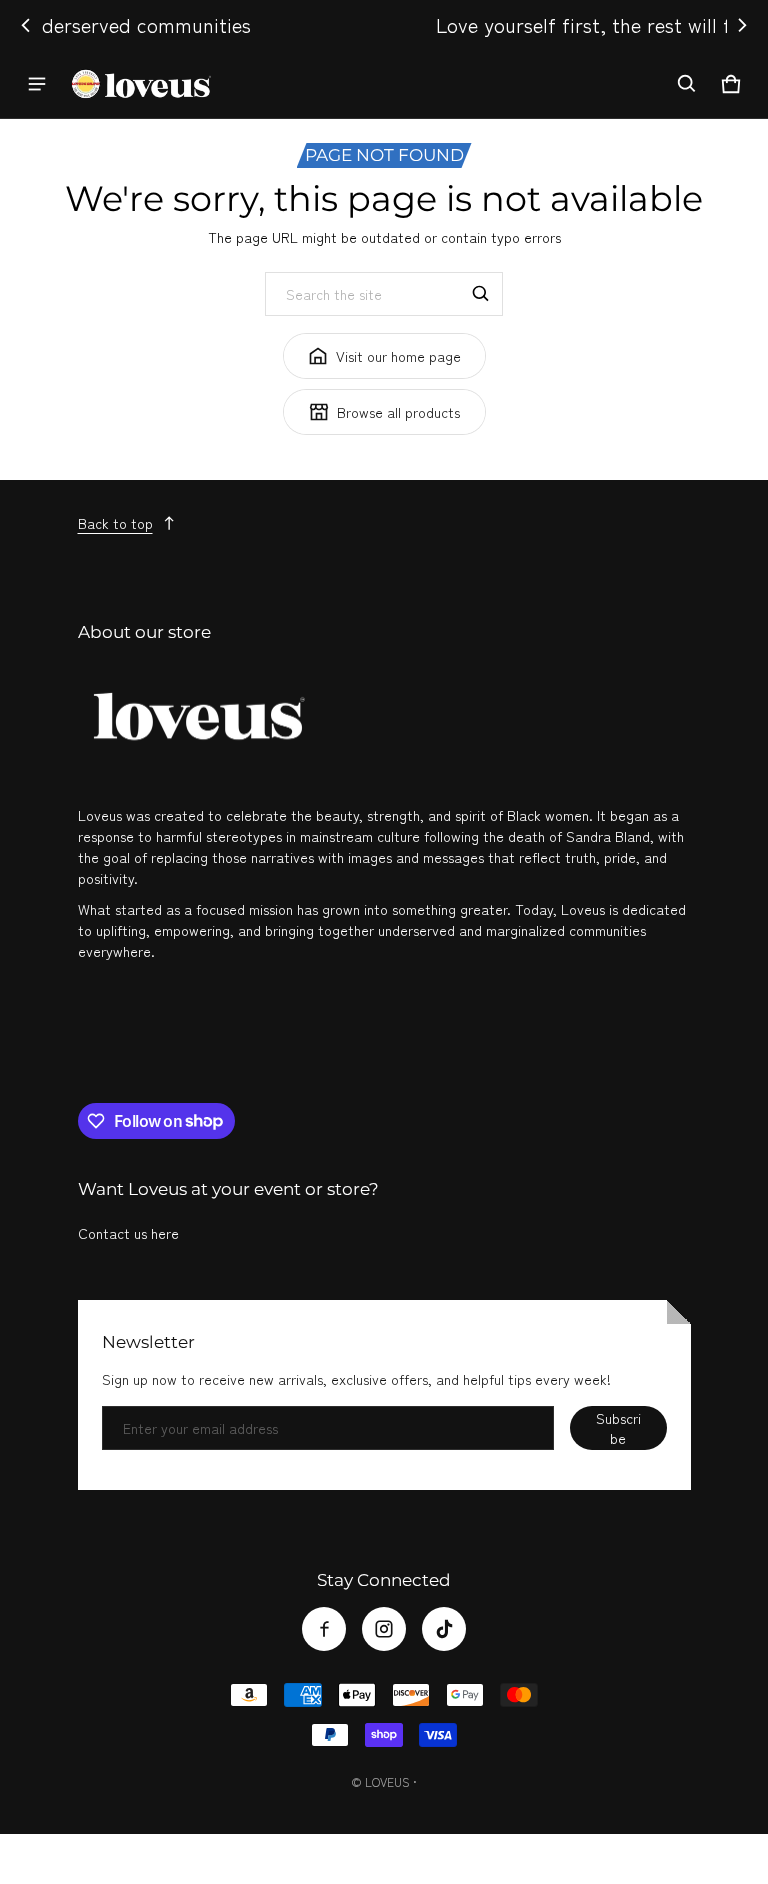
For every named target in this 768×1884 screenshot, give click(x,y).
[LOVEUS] (141, 83)
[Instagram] (384, 1629)
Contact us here (128, 1233)
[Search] (481, 294)
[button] (687, 84)
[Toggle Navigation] (37, 84)
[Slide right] (742, 25)
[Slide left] (26, 25)
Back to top (115, 523)
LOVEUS (387, 1781)
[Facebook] (324, 1629)
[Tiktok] (444, 1629)
